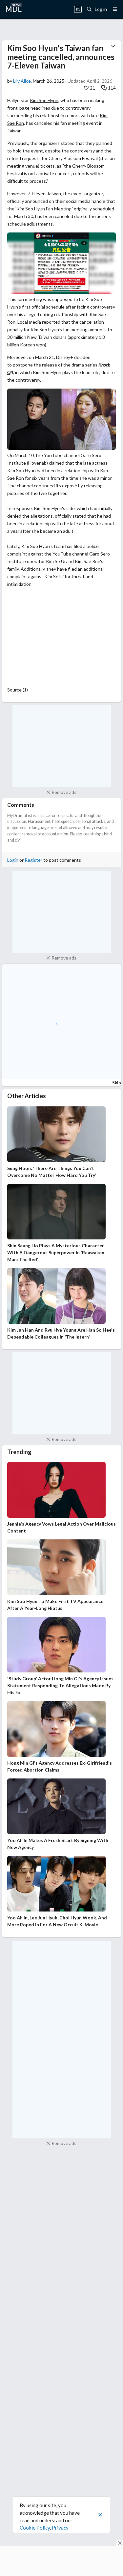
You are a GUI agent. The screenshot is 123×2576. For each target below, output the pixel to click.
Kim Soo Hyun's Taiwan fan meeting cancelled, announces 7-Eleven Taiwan (61, 57)
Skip (117, 1083)
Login (13, 860)
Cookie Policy (35, 2528)
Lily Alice (22, 81)
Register (33, 860)
